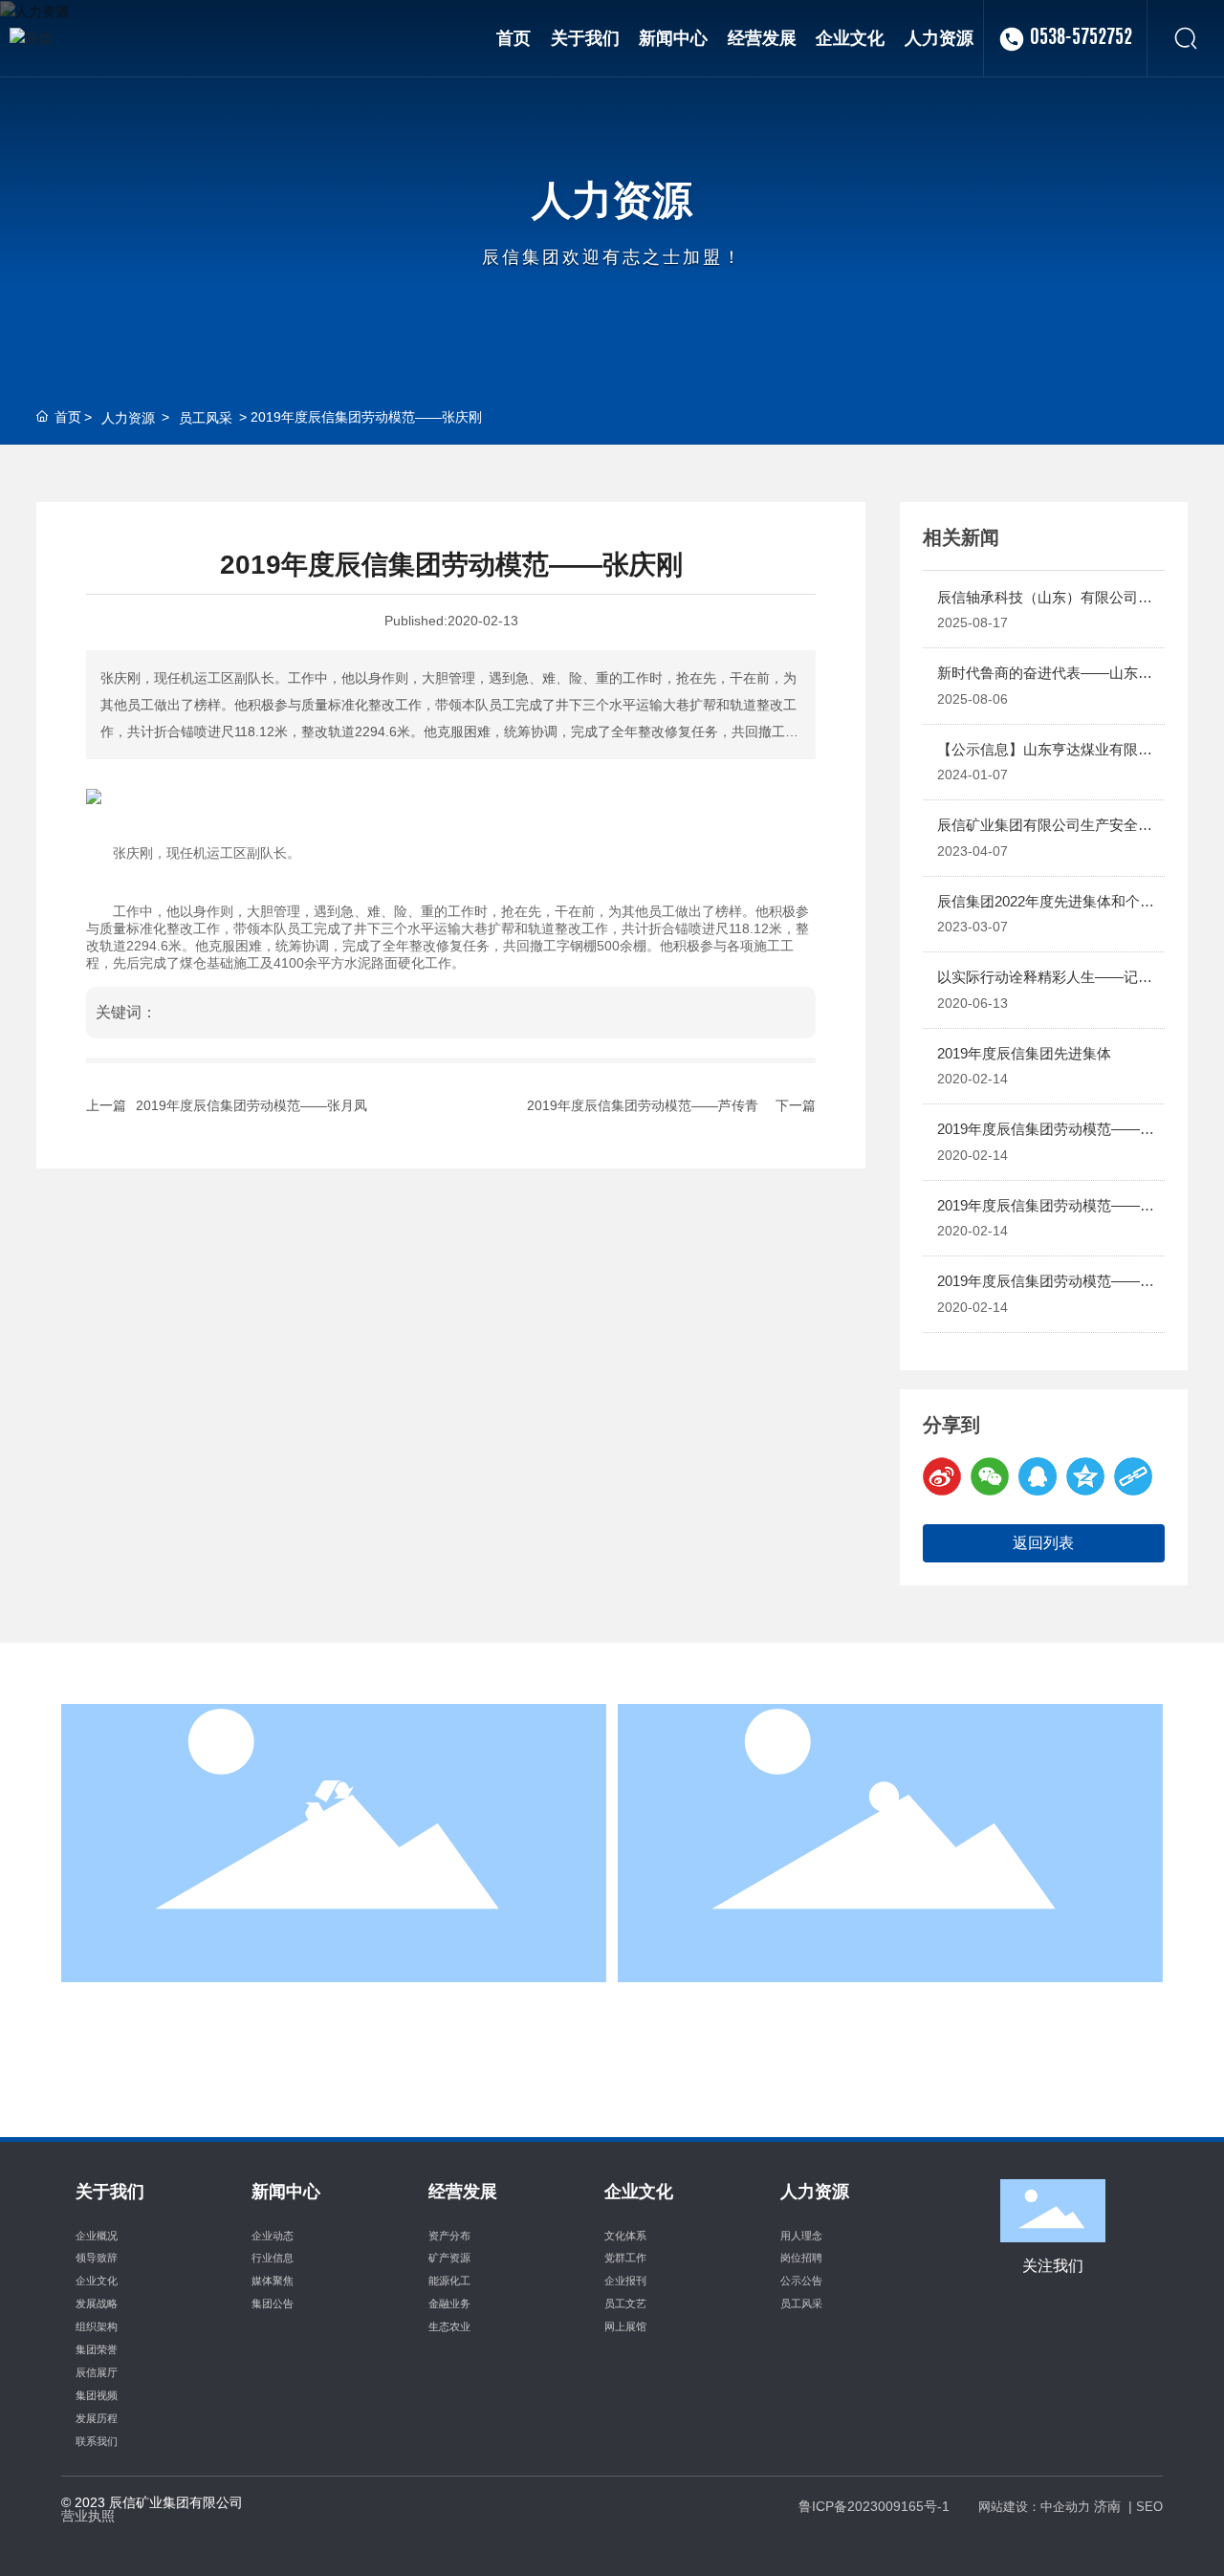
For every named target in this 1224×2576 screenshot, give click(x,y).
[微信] (990, 1476)
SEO (1149, 2507)
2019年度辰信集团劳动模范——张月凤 (251, 1105)
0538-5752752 (1081, 38)
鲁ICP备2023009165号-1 (874, 2506)
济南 (1107, 2506)
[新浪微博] (942, 1476)
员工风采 (206, 418)
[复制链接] (1133, 1476)
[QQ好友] (1038, 1476)
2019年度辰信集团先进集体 (1024, 1053)
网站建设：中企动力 (1034, 2507)
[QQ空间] (1085, 1476)
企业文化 (334, 1888)
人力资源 (612, 199)
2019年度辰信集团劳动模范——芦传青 (643, 1105)
